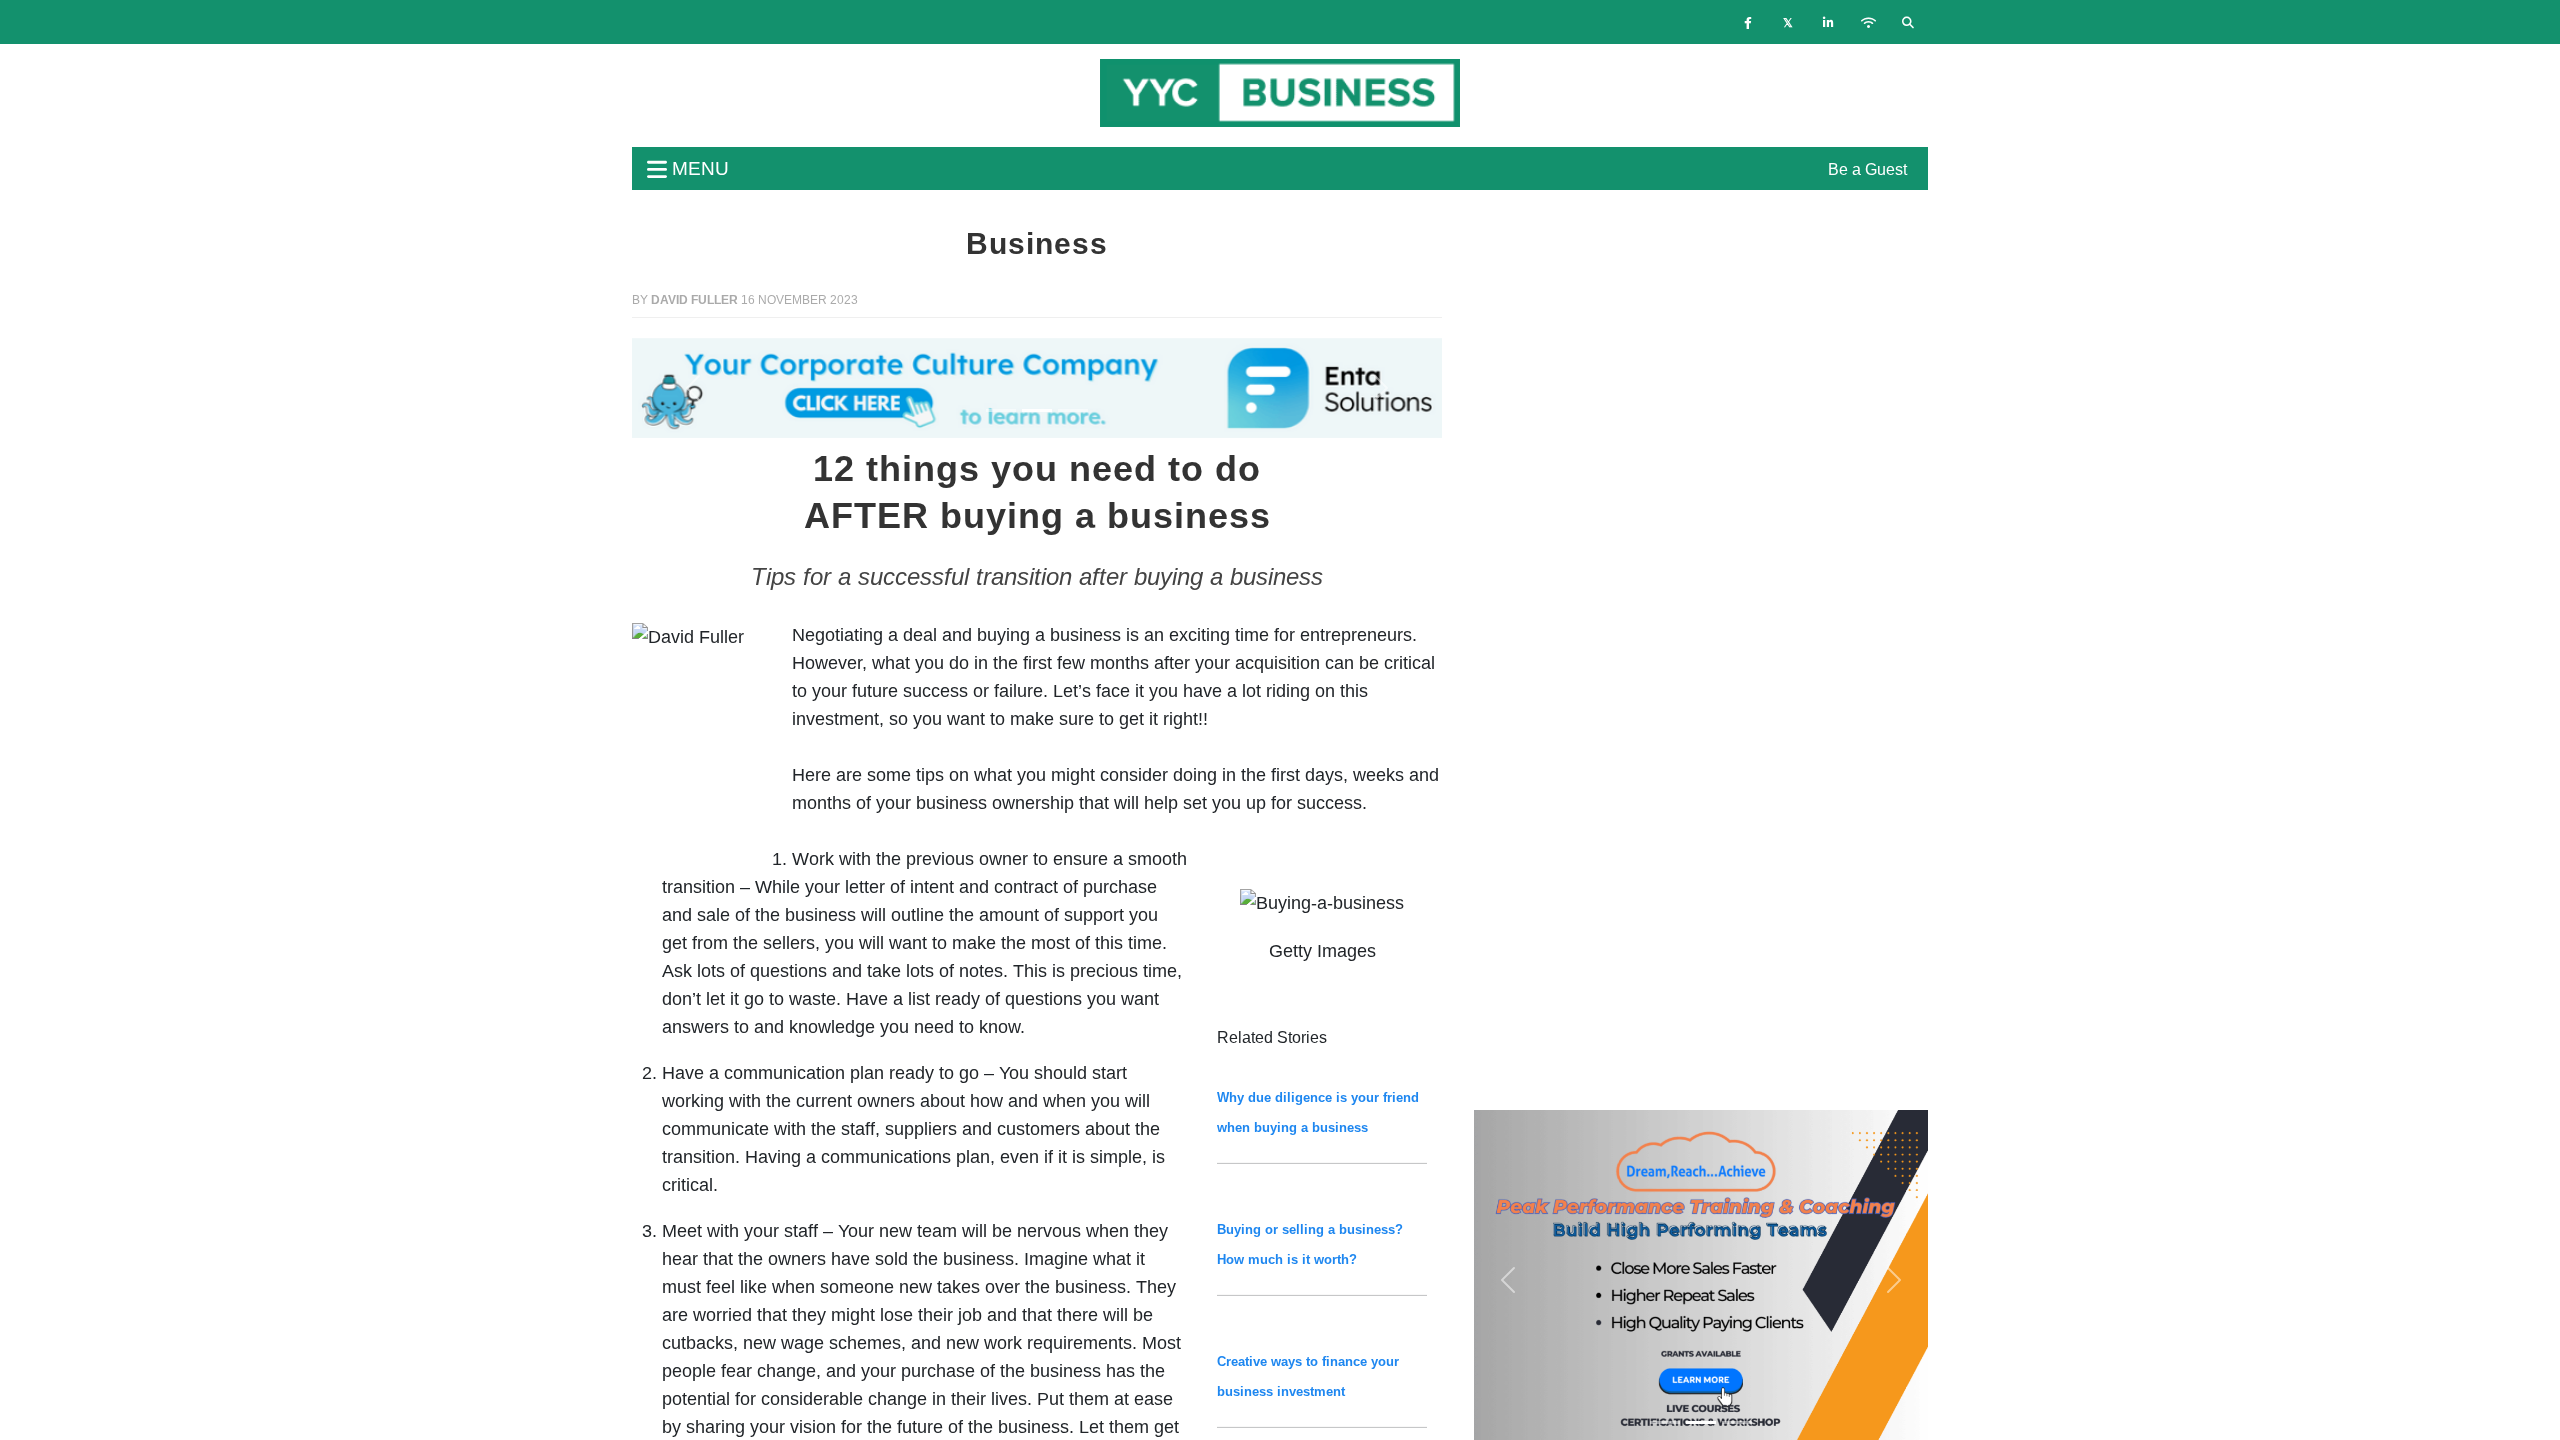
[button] (693, 388)
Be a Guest (1867, 169)
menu (698, 168)
